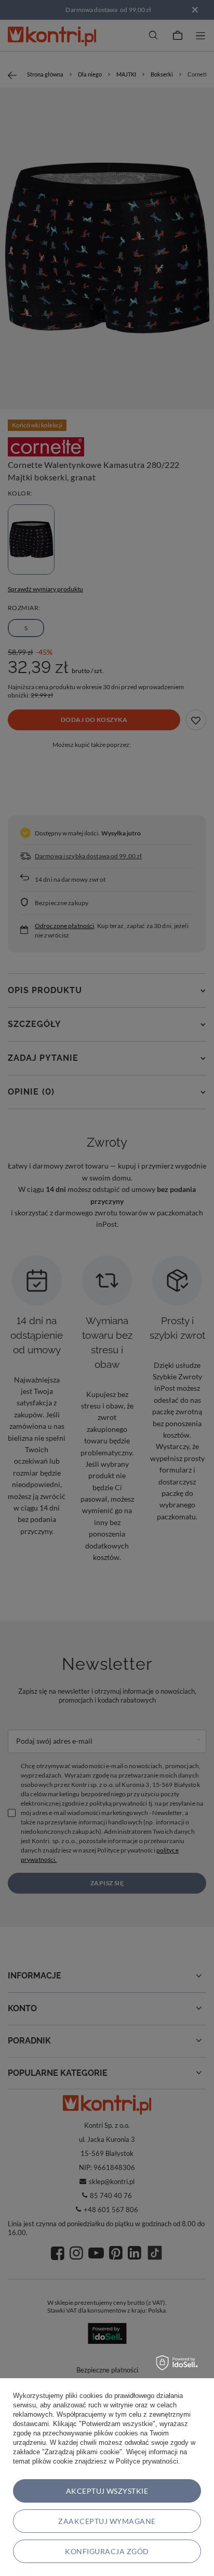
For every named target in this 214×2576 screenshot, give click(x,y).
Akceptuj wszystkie (107, 2491)
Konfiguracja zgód (107, 2551)
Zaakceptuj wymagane (107, 2521)
